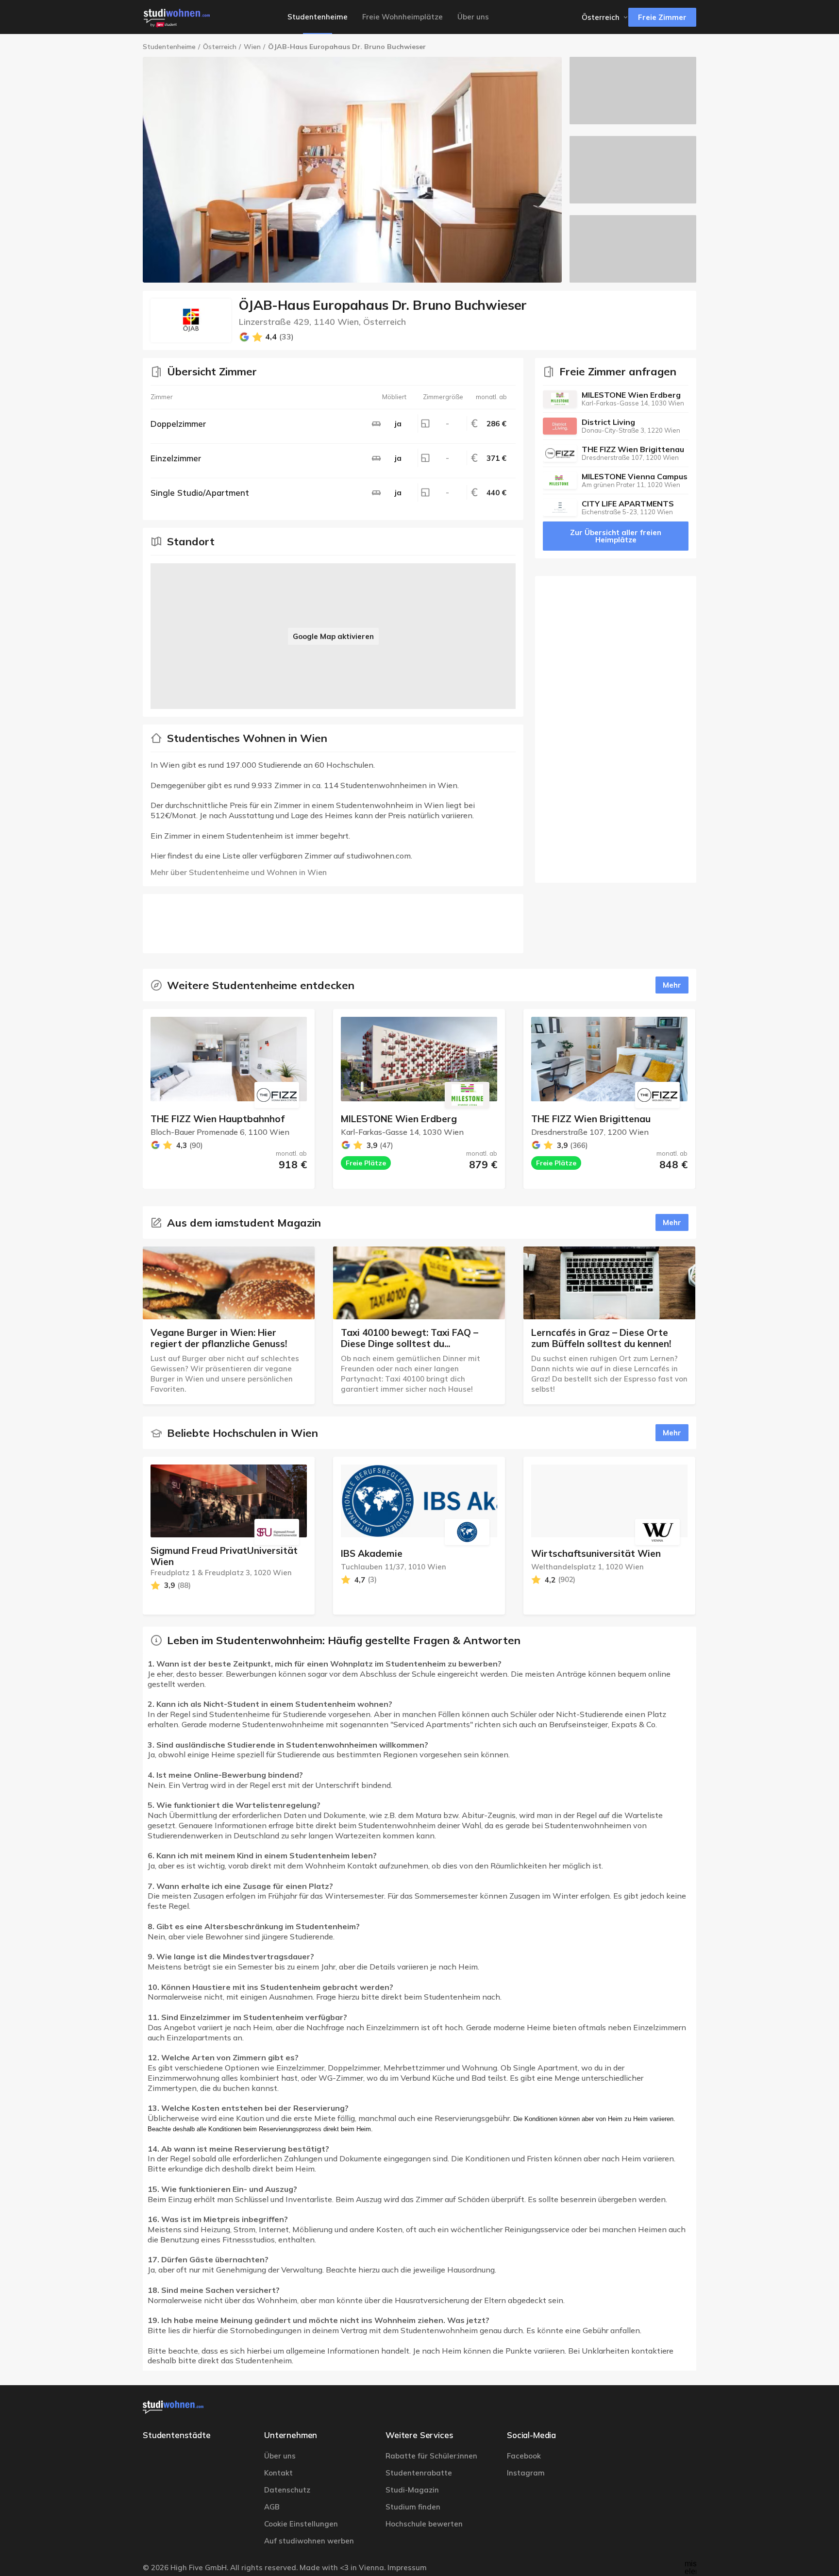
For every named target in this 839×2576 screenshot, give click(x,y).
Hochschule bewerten (424, 2524)
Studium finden (413, 2507)
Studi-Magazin (412, 2490)
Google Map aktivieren (333, 636)
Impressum (407, 2568)
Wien (252, 47)
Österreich (220, 47)
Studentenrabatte (419, 2473)
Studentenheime (169, 47)
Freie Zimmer (662, 17)
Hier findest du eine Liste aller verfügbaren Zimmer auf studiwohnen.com (281, 856)
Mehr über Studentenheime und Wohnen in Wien (239, 872)
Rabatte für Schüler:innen (431, 2456)
